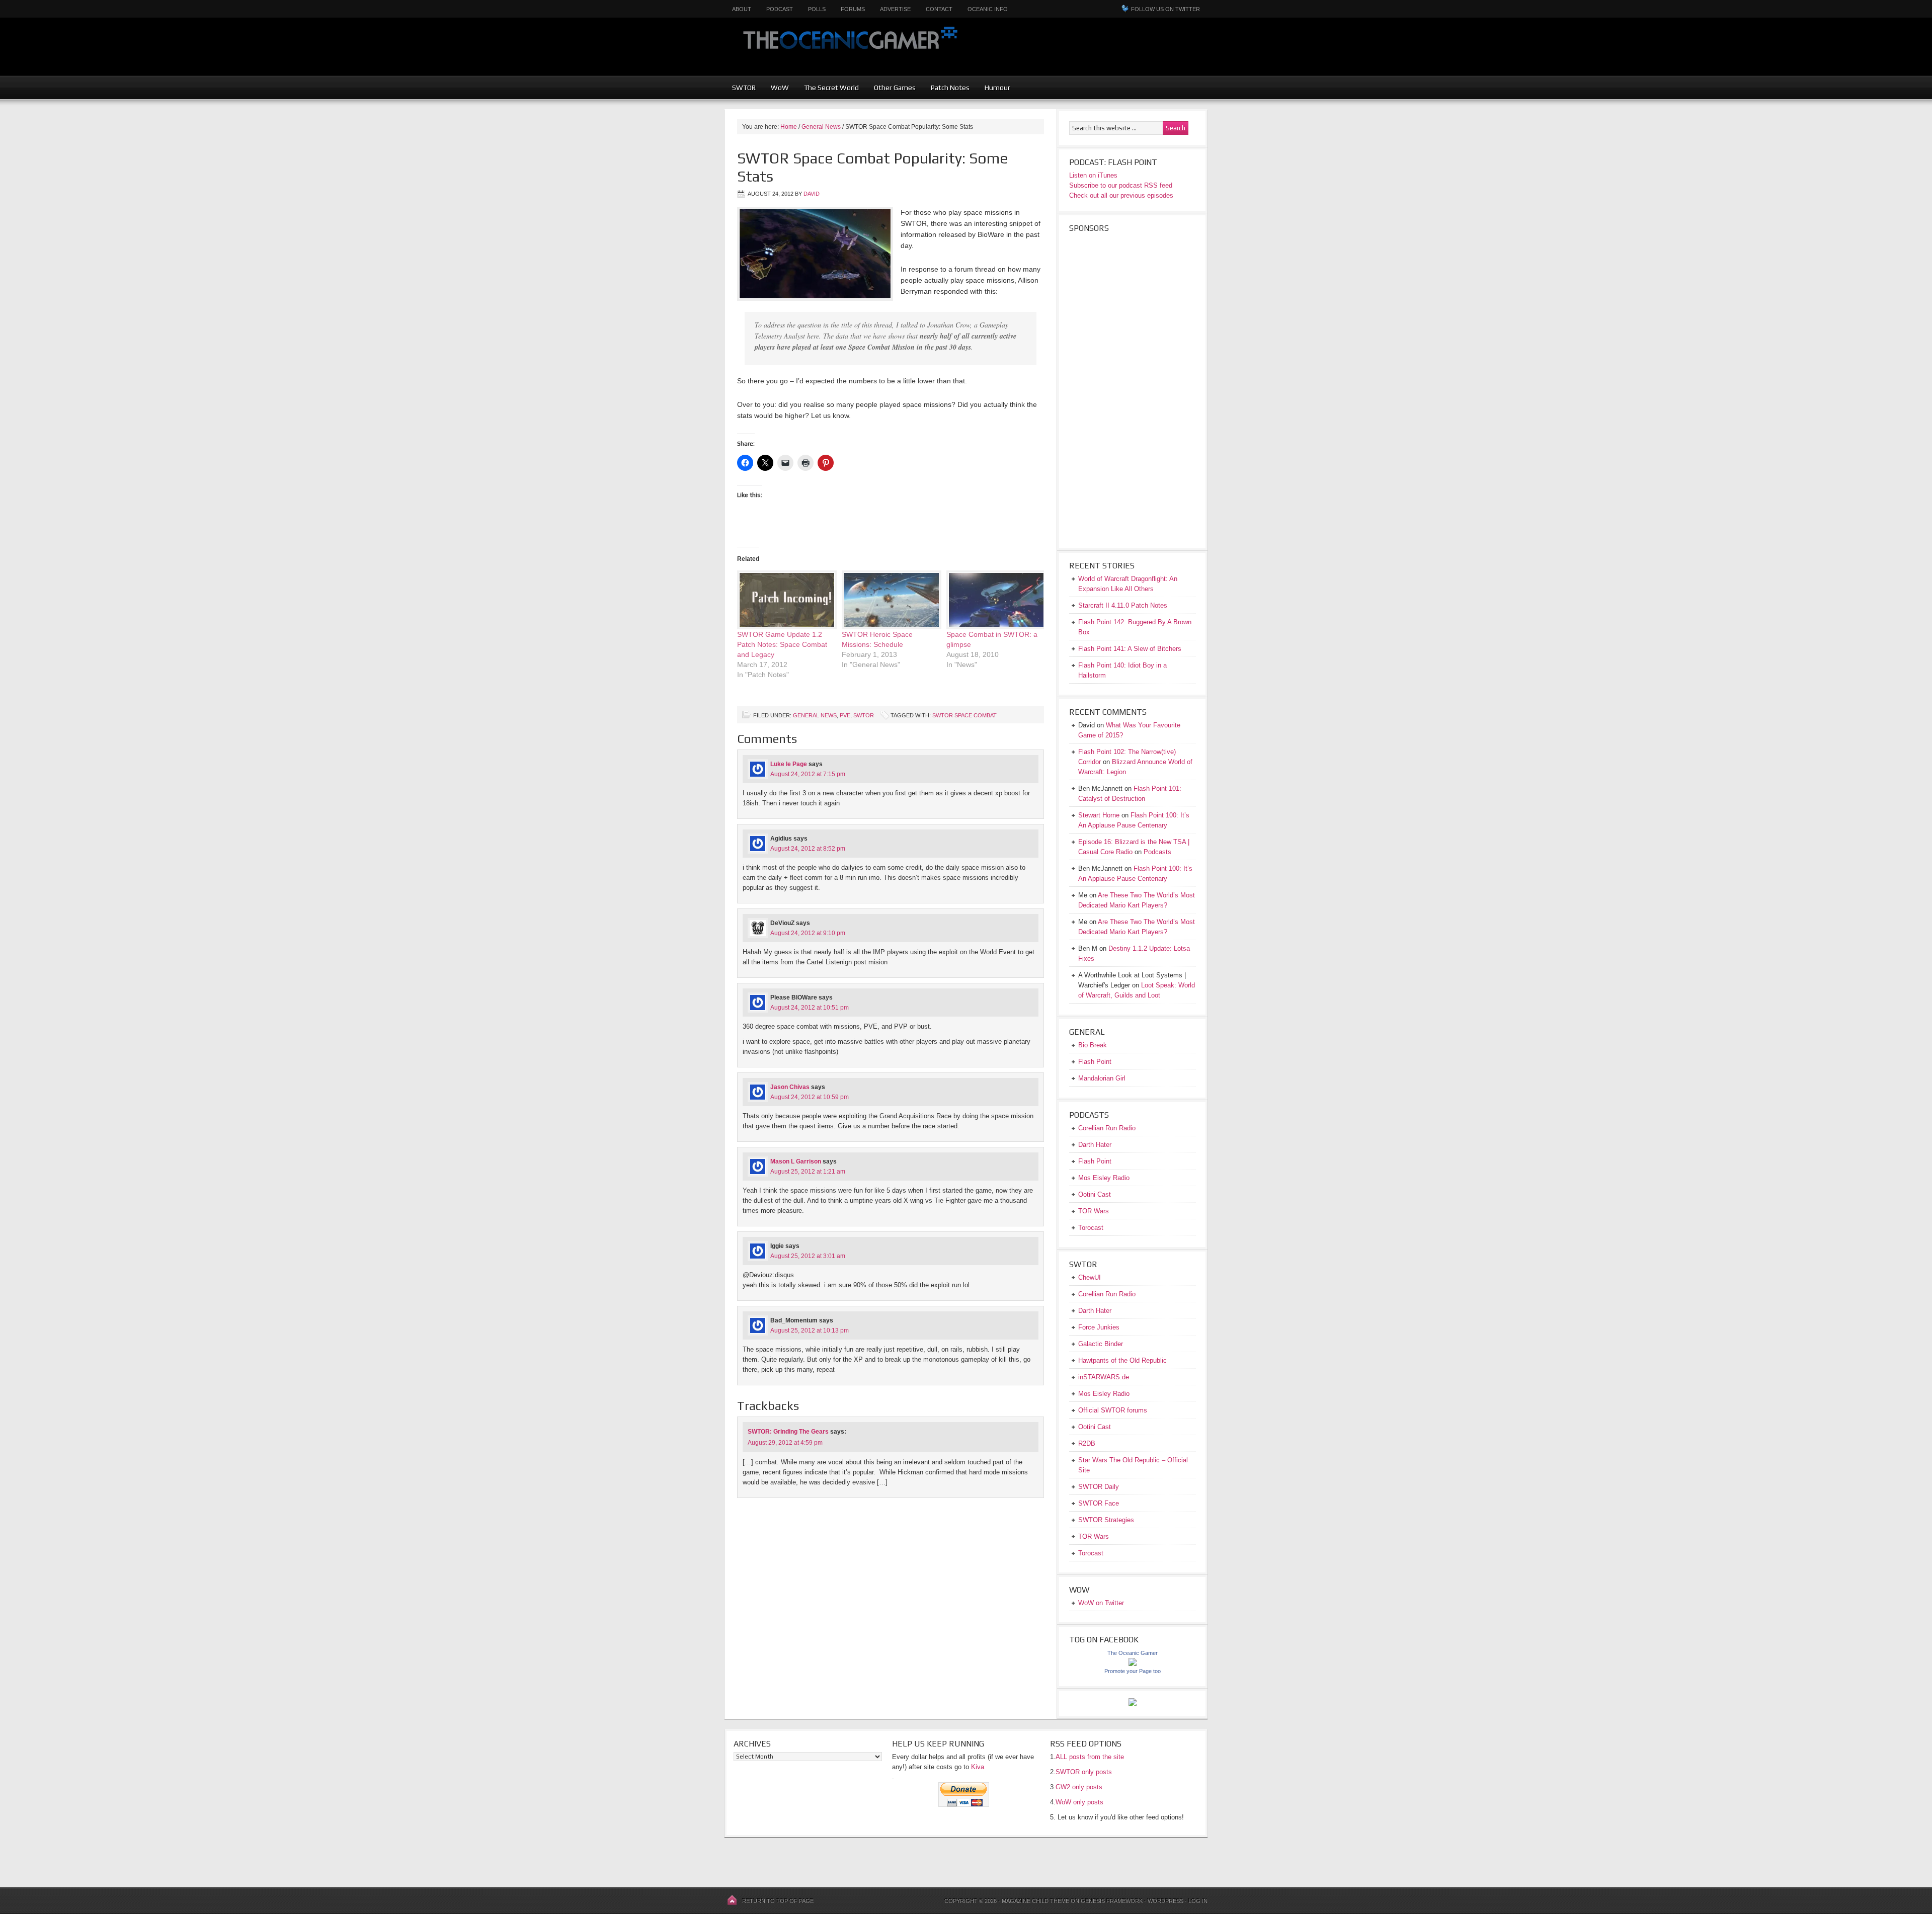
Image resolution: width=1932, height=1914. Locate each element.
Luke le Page (789, 764)
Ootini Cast (1095, 1194)
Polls (817, 9)
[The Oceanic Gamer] (1133, 1664)
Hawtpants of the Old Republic (1122, 1360)
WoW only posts (1079, 1802)
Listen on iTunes (1093, 175)
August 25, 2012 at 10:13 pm (810, 1330)
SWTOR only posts (1084, 1772)
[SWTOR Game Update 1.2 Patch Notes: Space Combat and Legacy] (784, 600)
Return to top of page (778, 1901)
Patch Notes (950, 88)
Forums (853, 9)
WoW (780, 88)
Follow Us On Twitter (1165, 9)
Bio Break (1093, 1045)
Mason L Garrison (796, 1161)
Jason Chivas (790, 1087)
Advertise (895, 9)
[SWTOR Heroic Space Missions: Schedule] (889, 600)
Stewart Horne (1099, 815)
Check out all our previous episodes (1121, 195)
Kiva (978, 1767)
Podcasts (1157, 852)
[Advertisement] (1155, 53)
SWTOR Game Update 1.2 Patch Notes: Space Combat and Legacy (782, 644)
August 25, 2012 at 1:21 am (808, 1172)
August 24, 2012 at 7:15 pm (808, 774)
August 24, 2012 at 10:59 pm (810, 1097)
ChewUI (1090, 1277)
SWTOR (744, 88)
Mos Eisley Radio (1104, 1178)
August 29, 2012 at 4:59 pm (785, 1443)
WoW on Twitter (1101, 1603)
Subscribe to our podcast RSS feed (1121, 185)
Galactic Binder (1101, 1344)
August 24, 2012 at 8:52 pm (808, 849)
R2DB (1087, 1443)
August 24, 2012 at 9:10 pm (808, 933)
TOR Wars (1094, 1211)
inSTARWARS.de (1104, 1377)
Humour (997, 88)
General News (815, 715)
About (742, 9)
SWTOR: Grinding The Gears (788, 1432)
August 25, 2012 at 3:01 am (808, 1256)
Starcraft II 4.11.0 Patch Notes (1123, 605)
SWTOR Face (1099, 1503)
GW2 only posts (1079, 1787)
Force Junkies (1099, 1327)
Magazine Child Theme (1035, 1901)
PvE (845, 715)
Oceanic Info (988, 9)
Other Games (895, 88)
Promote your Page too (1133, 1671)
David (812, 194)
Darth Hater (1095, 1145)
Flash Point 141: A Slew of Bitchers (1130, 649)
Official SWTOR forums (1113, 1410)
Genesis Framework (1112, 1901)
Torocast (1091, 1228)
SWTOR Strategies (1106, 1520)
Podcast (780, 9)
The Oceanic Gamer (848, 47)
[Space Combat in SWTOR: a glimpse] (994, 600)
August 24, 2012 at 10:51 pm (810, 1008)
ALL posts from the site (1090, 1757)
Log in (1198, 1901)
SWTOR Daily (1099, 1487)
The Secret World (831, 88)
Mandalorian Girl (1102, 1078)
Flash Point (1095, 1062)
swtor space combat (964, 715)
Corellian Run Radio (1107, 1128)
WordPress (1165, 1901)
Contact (939, 9)
